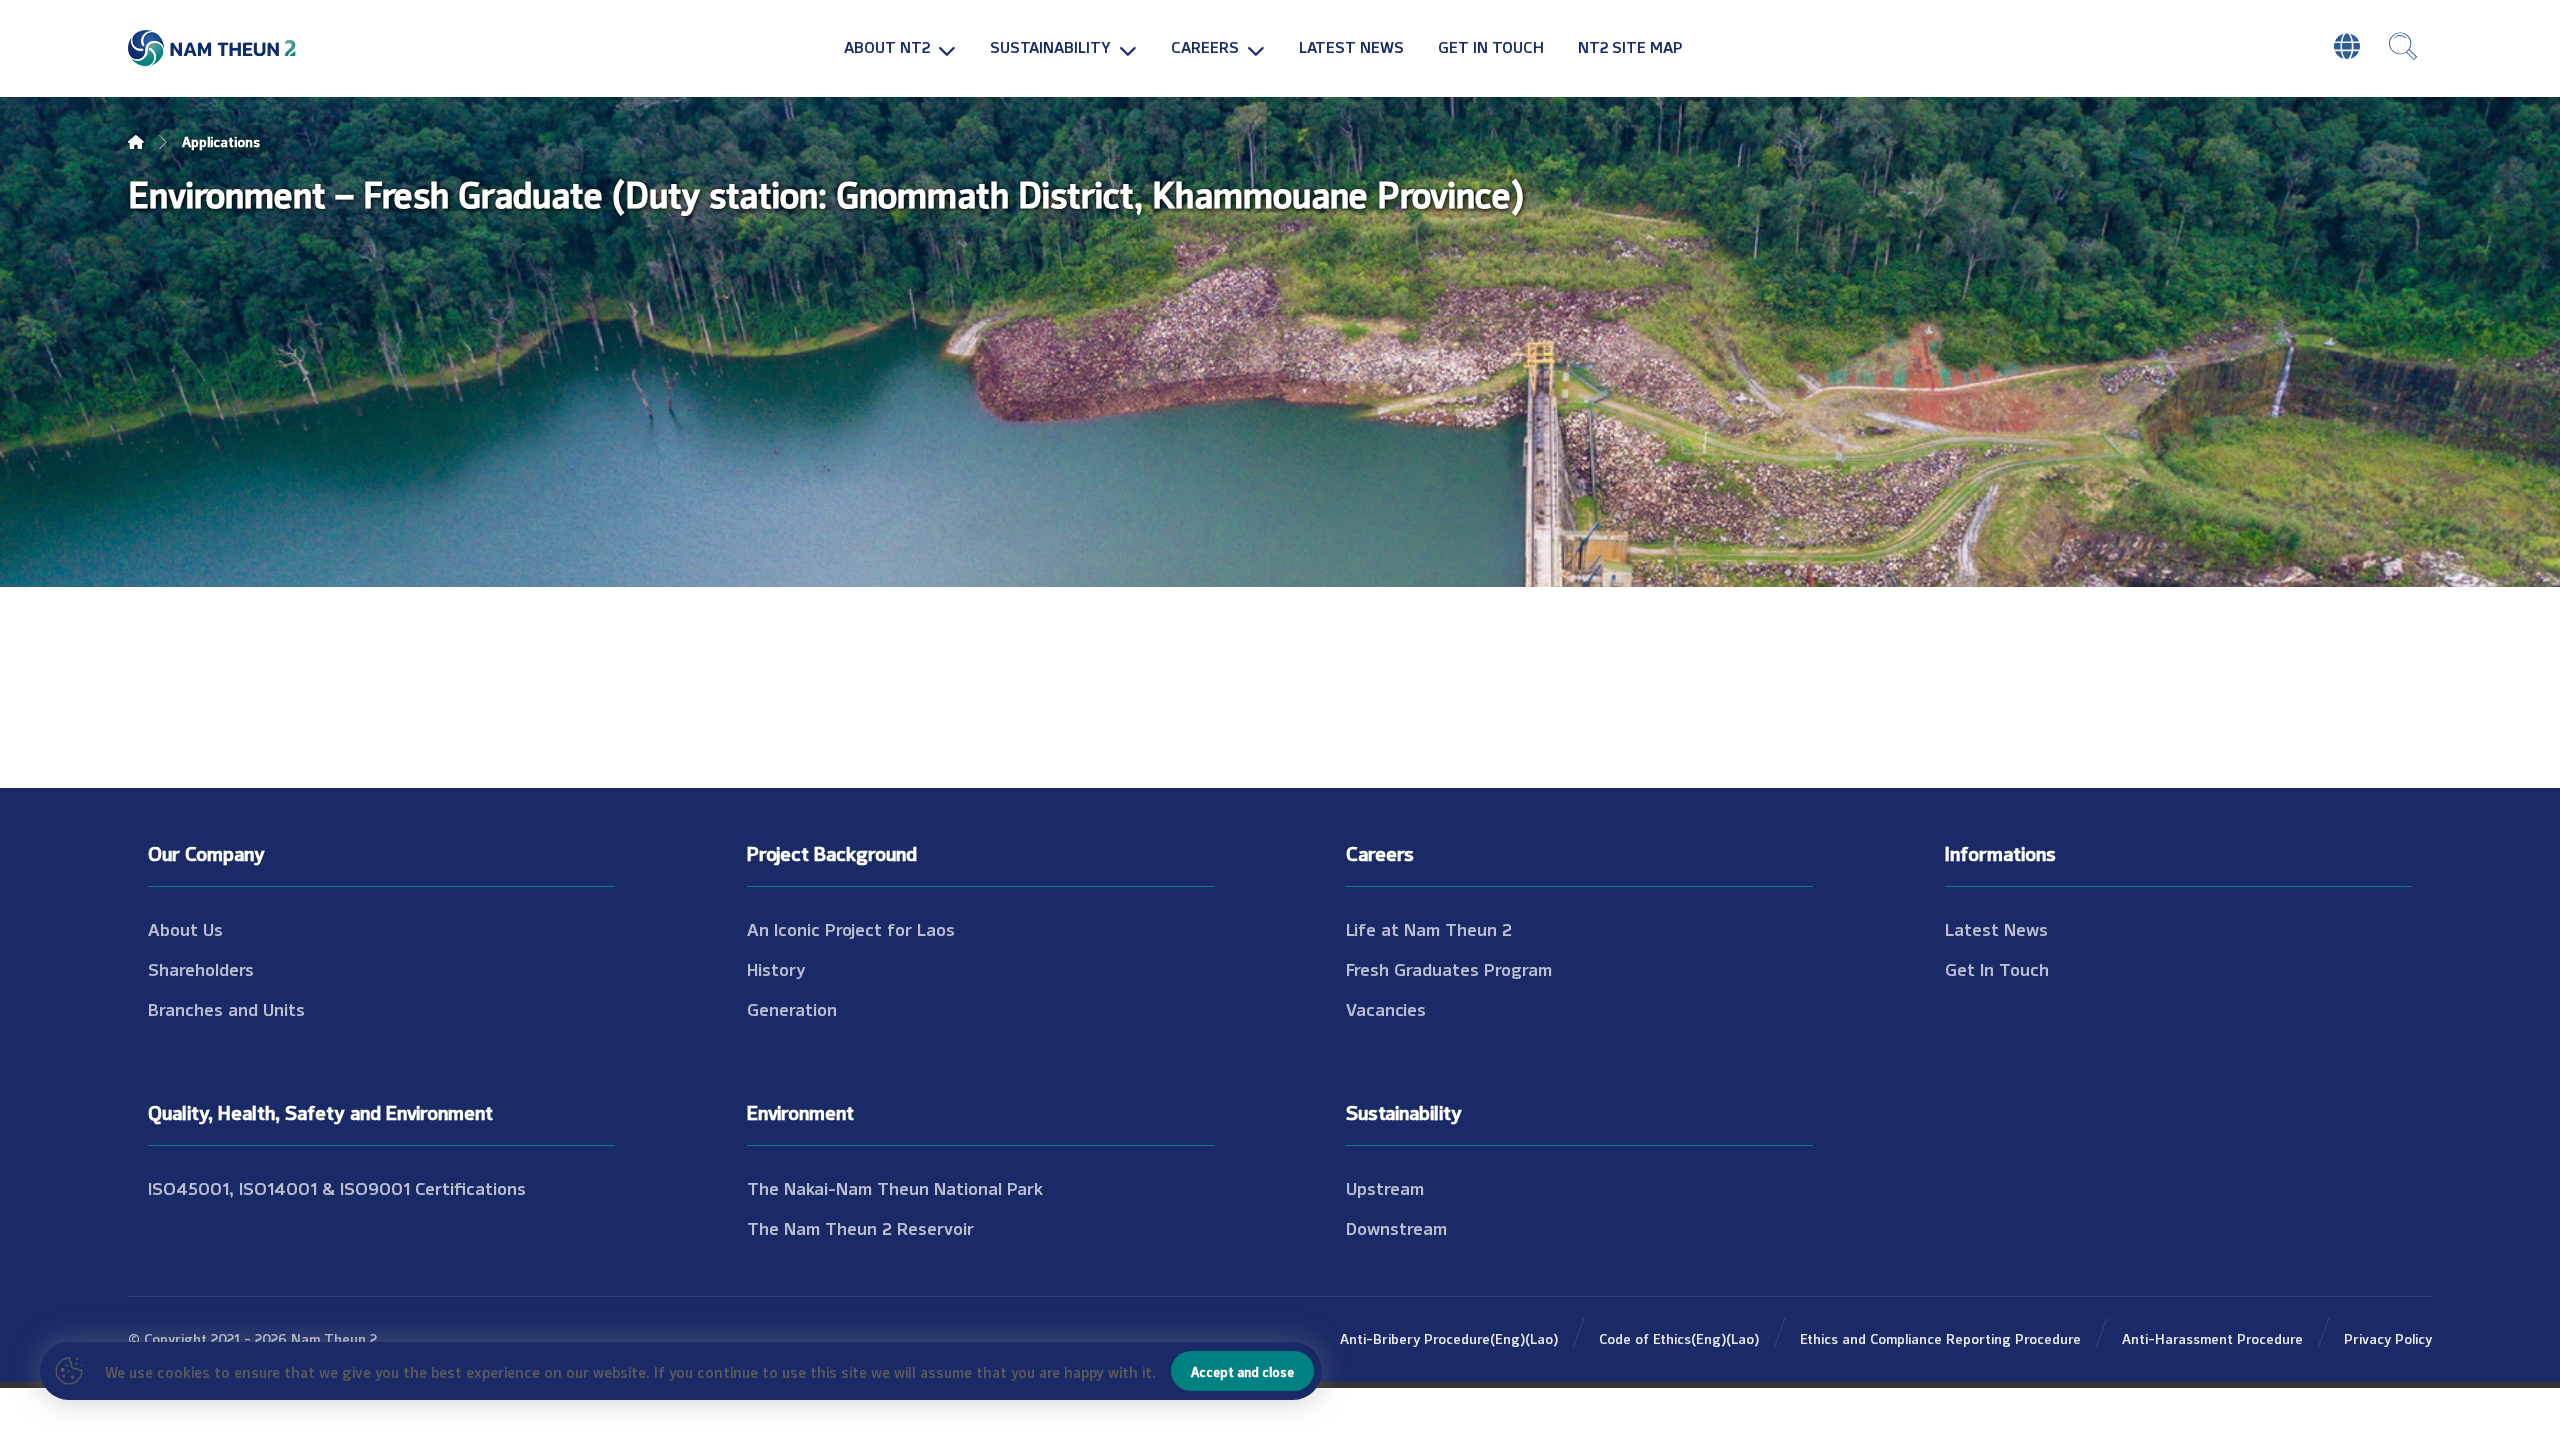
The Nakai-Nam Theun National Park (895, 1187)
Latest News (1996, 928)
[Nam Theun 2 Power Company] (213, 48)
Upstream (1385, 1187)
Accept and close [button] (1242, 1371)
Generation (792, 1008)
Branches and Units (226, 1008)
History (776, 968)
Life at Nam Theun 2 (1429, 928)
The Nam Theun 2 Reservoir (860, 1227)
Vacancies (1386, 1008)
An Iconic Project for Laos (851, 928)
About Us (185, 928)
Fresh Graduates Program (1449, 968)
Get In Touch (1997, 968)
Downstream (1396, 1227)
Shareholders (201, 968)
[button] (2403, 46)
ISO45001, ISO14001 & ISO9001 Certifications (337, 1187)
